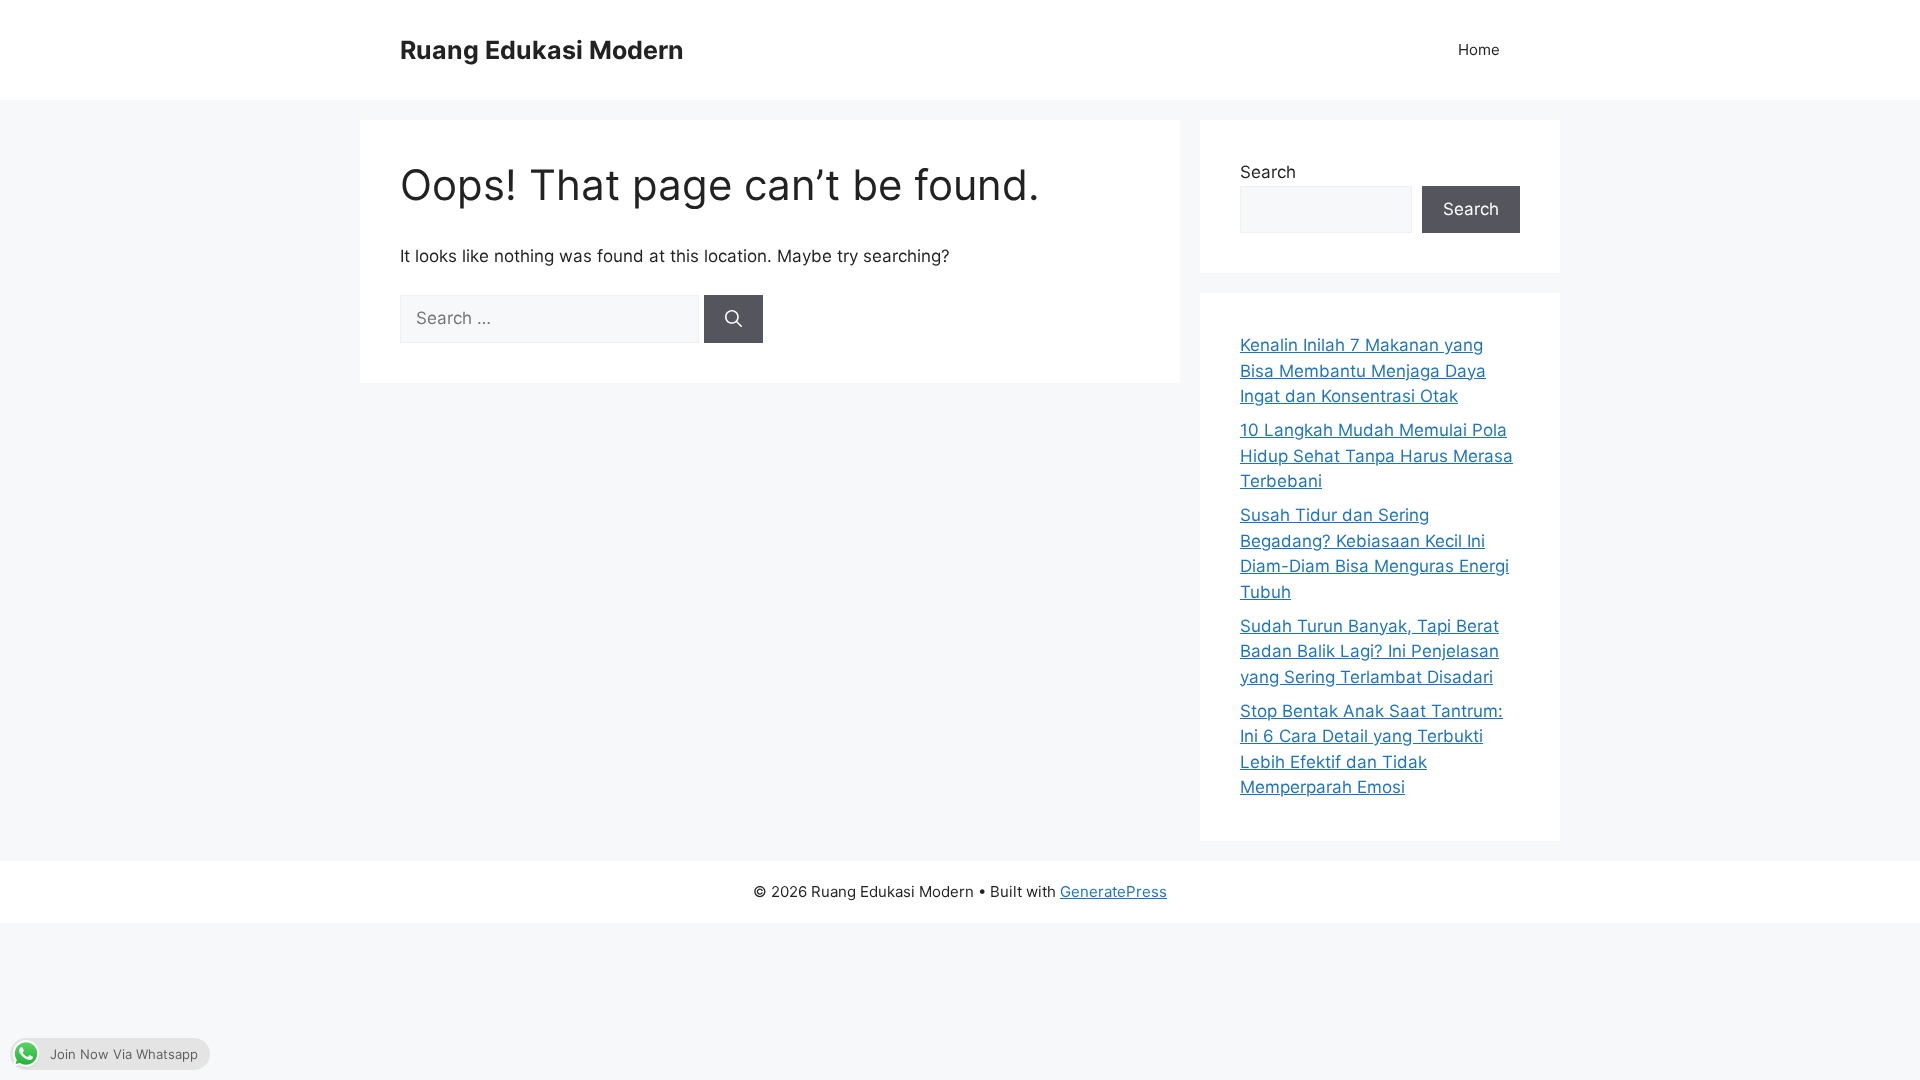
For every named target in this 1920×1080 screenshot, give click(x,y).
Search (1268, 172)
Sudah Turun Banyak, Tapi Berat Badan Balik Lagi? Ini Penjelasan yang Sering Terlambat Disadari (1369, 651)
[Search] (733, 319)
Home (1479, 49)
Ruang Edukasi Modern (542, 50)
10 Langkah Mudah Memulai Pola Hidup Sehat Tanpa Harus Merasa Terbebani (1376, 455)
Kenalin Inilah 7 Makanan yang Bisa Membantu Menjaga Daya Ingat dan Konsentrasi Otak (1363, 370)
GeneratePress (1113, 891)
